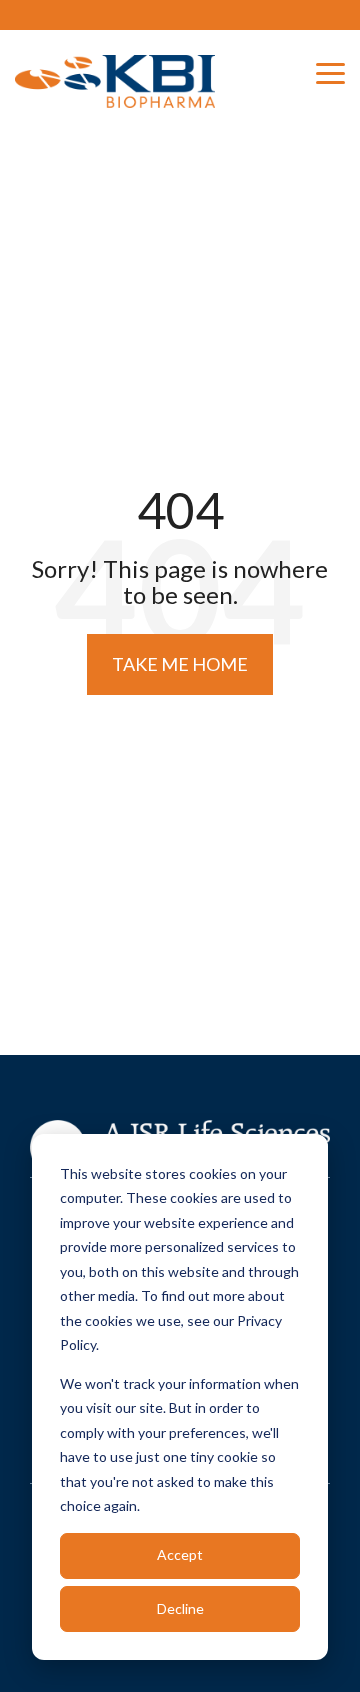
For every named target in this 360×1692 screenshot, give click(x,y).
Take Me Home (180, 664)
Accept (180, 1554)
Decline (180, 1608)
